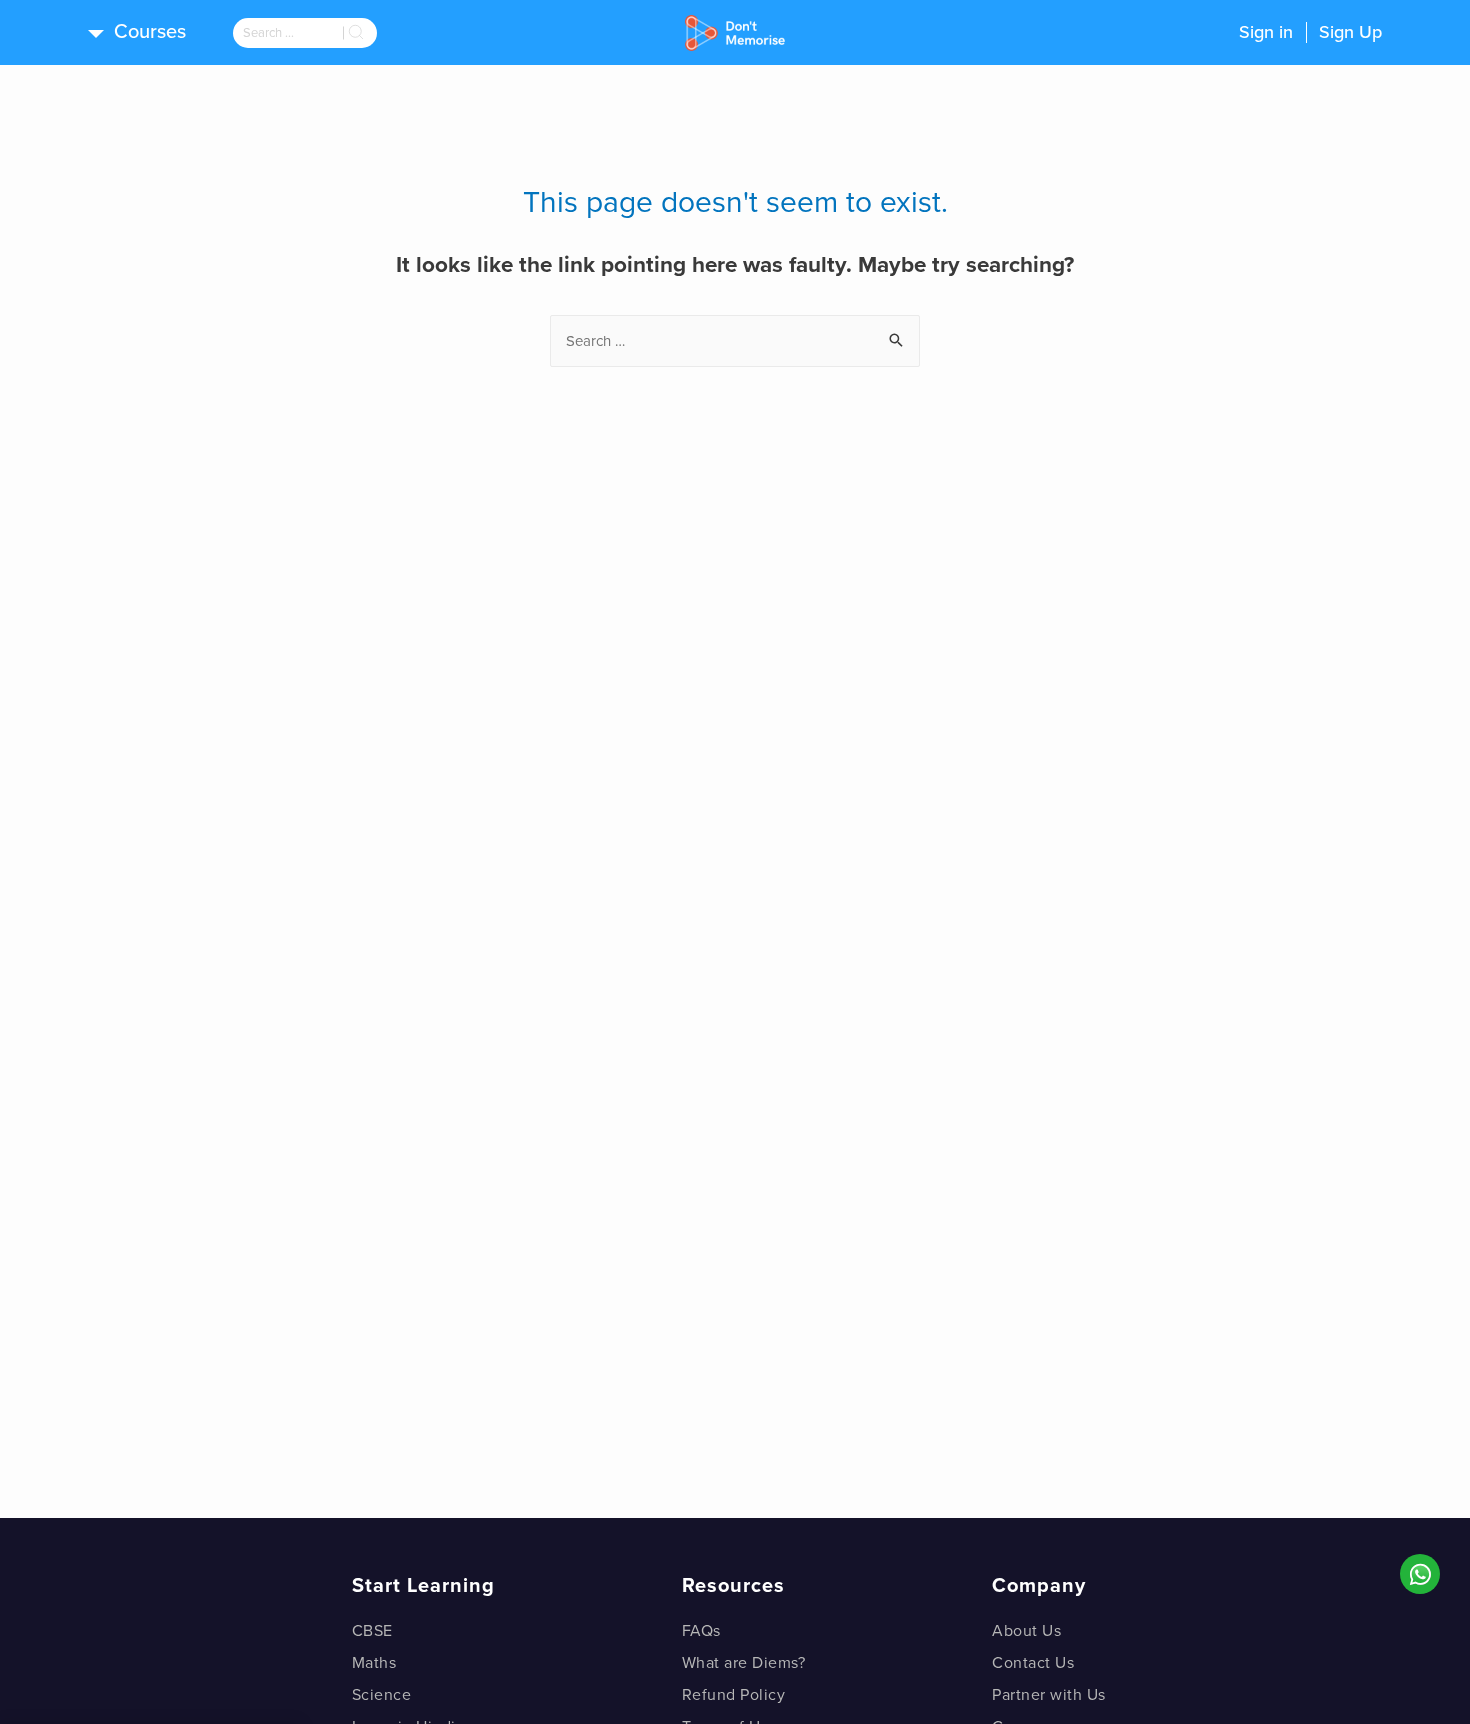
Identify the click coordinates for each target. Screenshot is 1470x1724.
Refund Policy (734, 1695)
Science (382, 1695)
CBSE (372, 1631)
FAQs (701, 1631)
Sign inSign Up (1310, 32)
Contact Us (1033, 1663)
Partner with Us (1049, 1695)
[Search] (360, 33)
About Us (1026, 1631)
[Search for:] (288, 33)
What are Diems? (744, 1663)
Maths (374, 1663)
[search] (288, 33)
